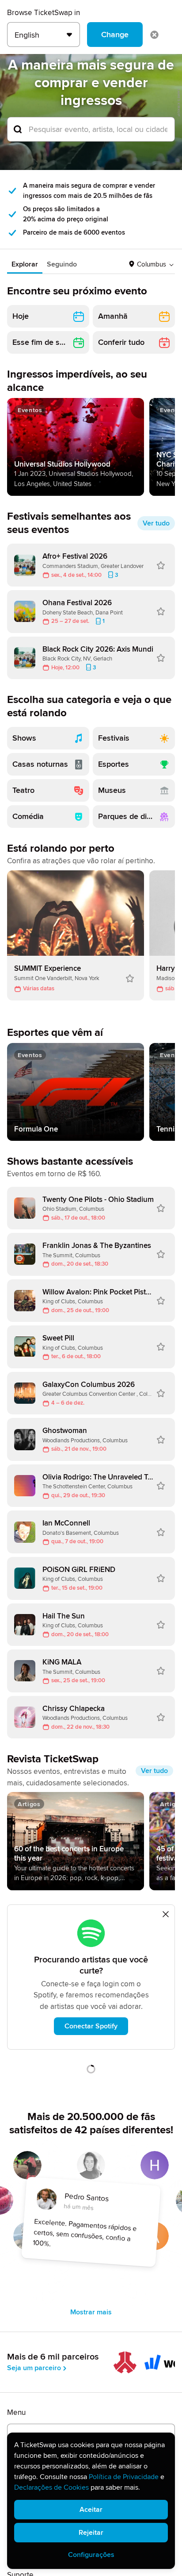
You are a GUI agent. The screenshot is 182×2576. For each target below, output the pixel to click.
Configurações (91, 2555)
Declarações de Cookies (51, 2487)
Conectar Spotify (91, 2026)
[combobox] (91, 129)
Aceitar (91, 2510)
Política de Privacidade (124, 2477)
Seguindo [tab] (62, 264)
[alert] (91, 2501)
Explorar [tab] (25, 264)
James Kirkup (179, 102)
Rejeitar (91, 2533)
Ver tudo (156, 523)
